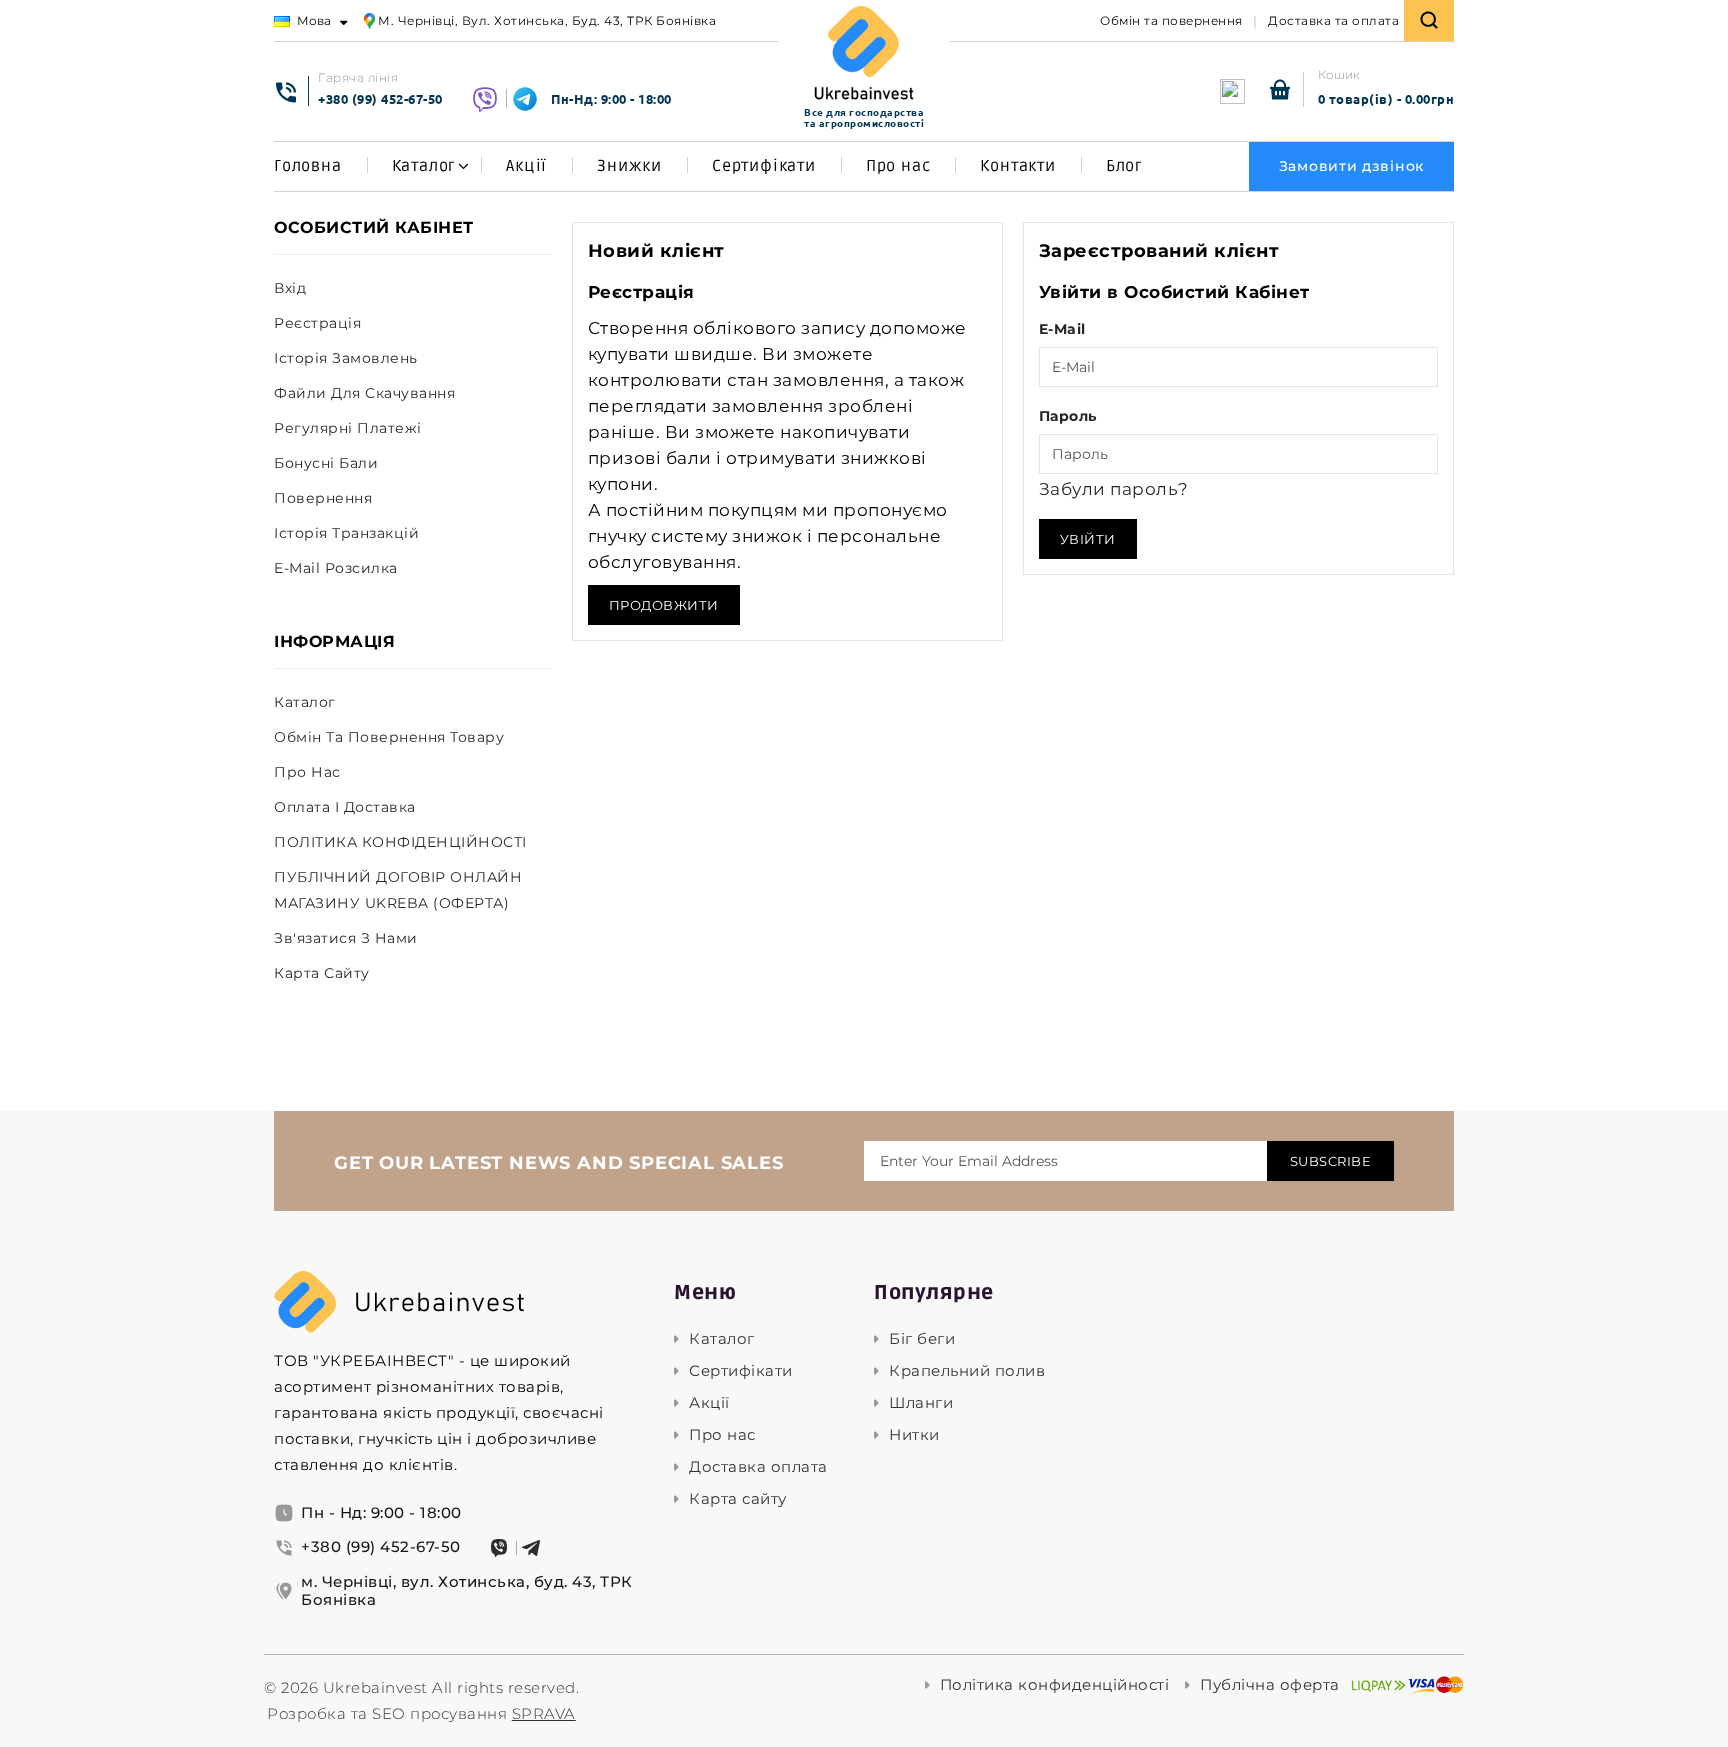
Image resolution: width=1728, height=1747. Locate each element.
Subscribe (1331, 1161)
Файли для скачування (364, 393)
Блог (1124, 166)
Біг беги (922, 1339)
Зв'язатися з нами (346, 938)
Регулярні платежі (348, 428)
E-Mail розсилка (336, 568)
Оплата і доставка (345, 807)
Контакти (1017, 166)
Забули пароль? (1114, 489)
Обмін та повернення (1171, 20)
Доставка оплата (758, 1467)
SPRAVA (544, 1713)
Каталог (424, 166)
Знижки (629, 166)
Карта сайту (322, 973)
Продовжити (664, 605)
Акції (526, 166)
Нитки (914, 1435)
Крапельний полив (967, 1371)
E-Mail (1062, 329)
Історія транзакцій (346, 533)
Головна (308, 166)
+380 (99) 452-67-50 (380, 98)
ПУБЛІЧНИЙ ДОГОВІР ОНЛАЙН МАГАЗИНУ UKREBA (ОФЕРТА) (398, 890)
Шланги (921, 1403)
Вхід (290, 288)
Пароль (1068, 416)
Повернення (323, 498)
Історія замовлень (346, 358)
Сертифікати (764, 166)
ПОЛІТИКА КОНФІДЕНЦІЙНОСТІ (400, 842)
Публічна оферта (1270, 1685)
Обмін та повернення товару (389, 737)
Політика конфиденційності (1055, 1685)
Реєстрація (317, 323)
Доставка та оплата (1333, 20)
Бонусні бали (326, 463)
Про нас (898, 166)
